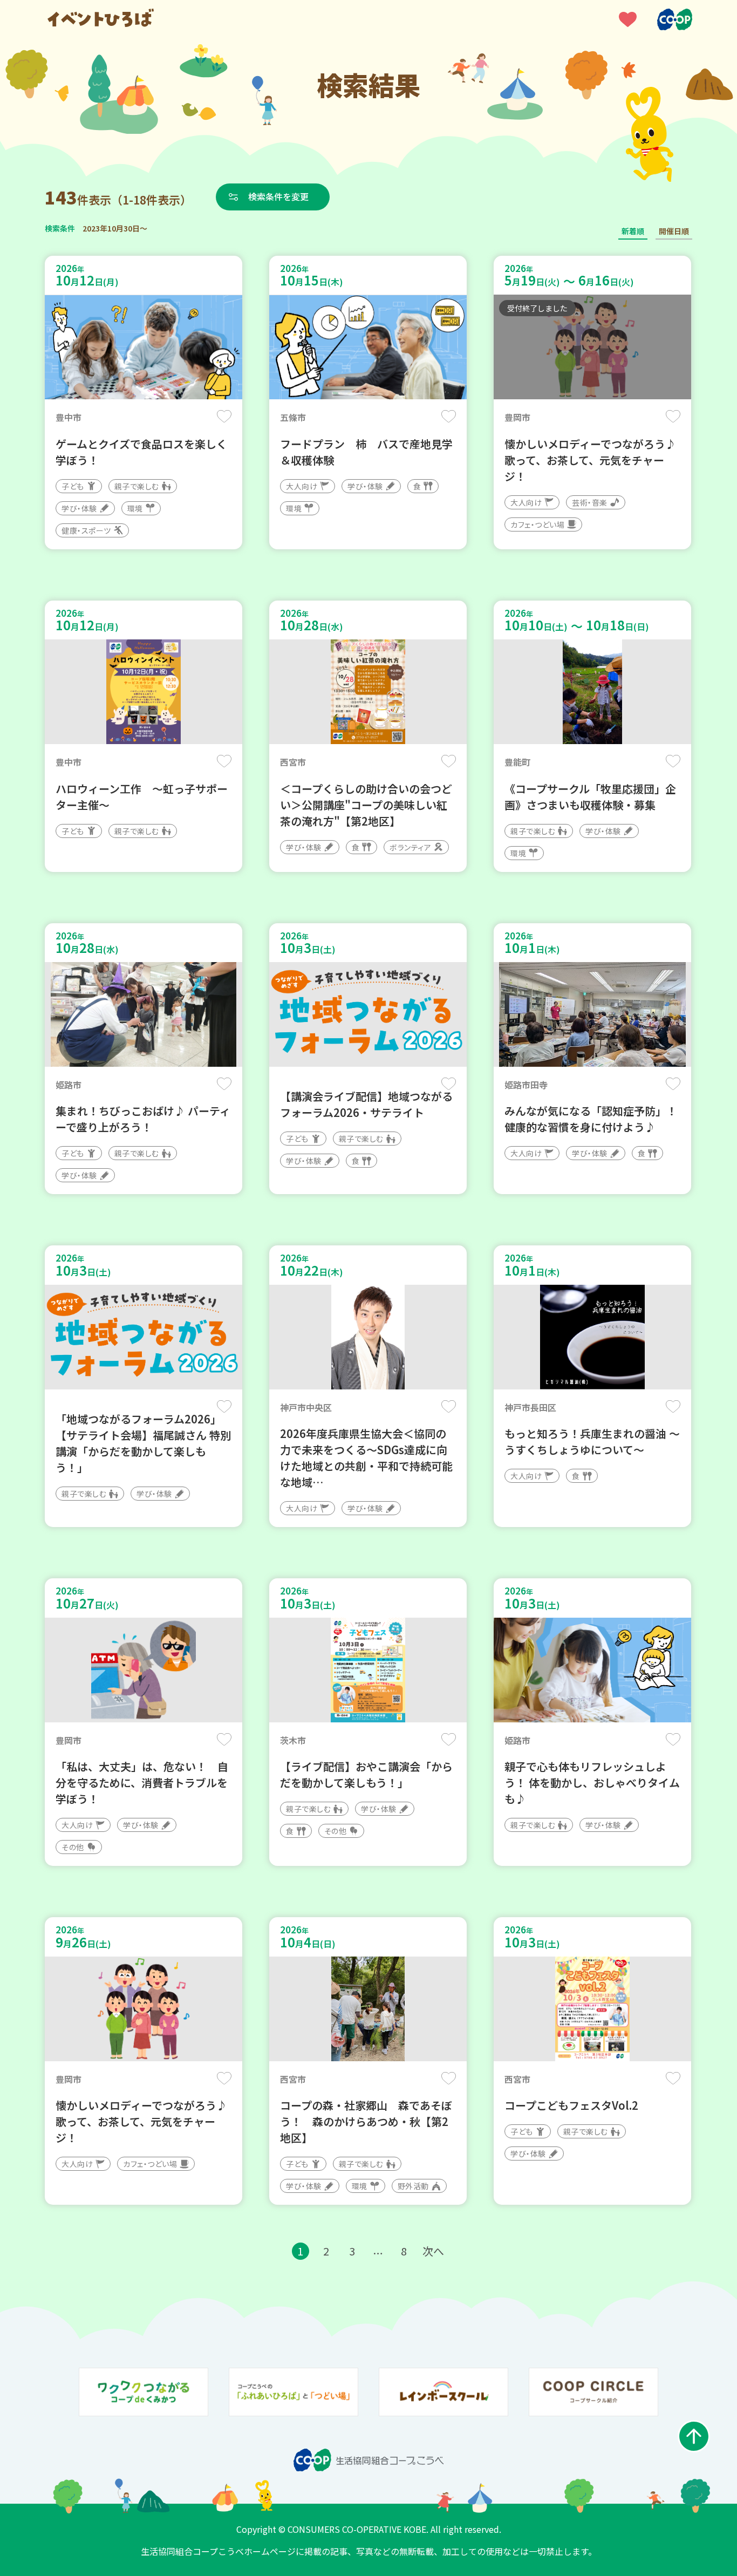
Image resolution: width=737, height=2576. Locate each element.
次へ (433, 2251)
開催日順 (674, 231)
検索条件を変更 (278, 196)
